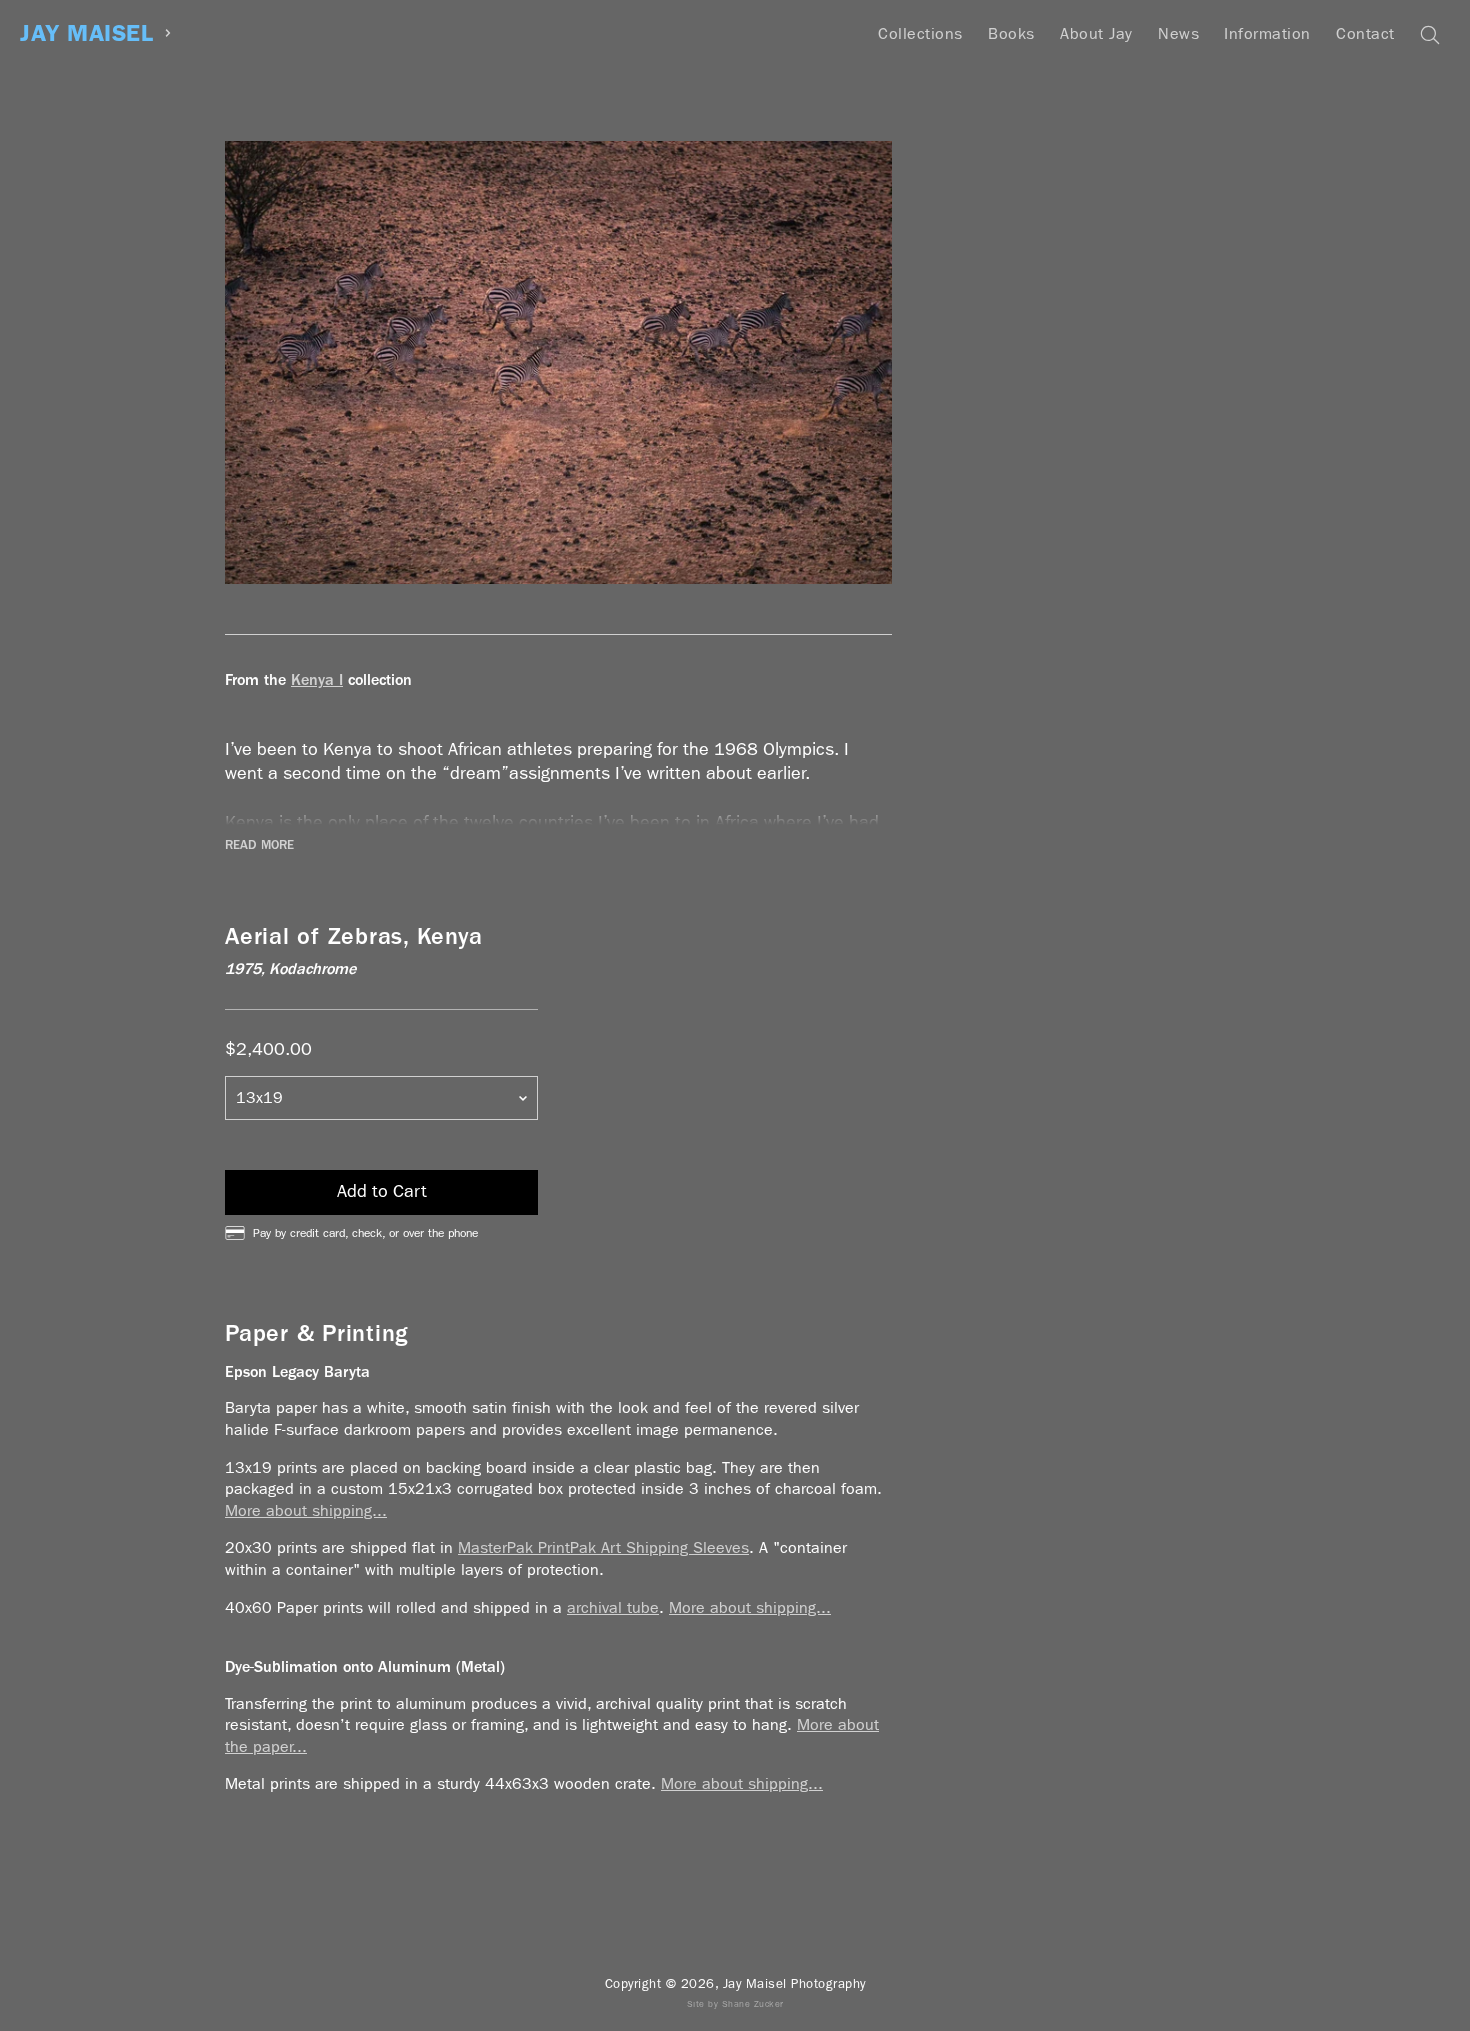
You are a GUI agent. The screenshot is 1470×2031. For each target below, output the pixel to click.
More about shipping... (306, 1510)
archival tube (613, 1607)
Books (1011, 33)
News (1178, 33)
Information (1267, 33)
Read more (259, 845)
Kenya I (317, 679)
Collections (920, 33)
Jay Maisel (86, 33)
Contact (1365, 33)
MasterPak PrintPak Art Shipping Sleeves (603, 1547)
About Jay (1096, 33)
